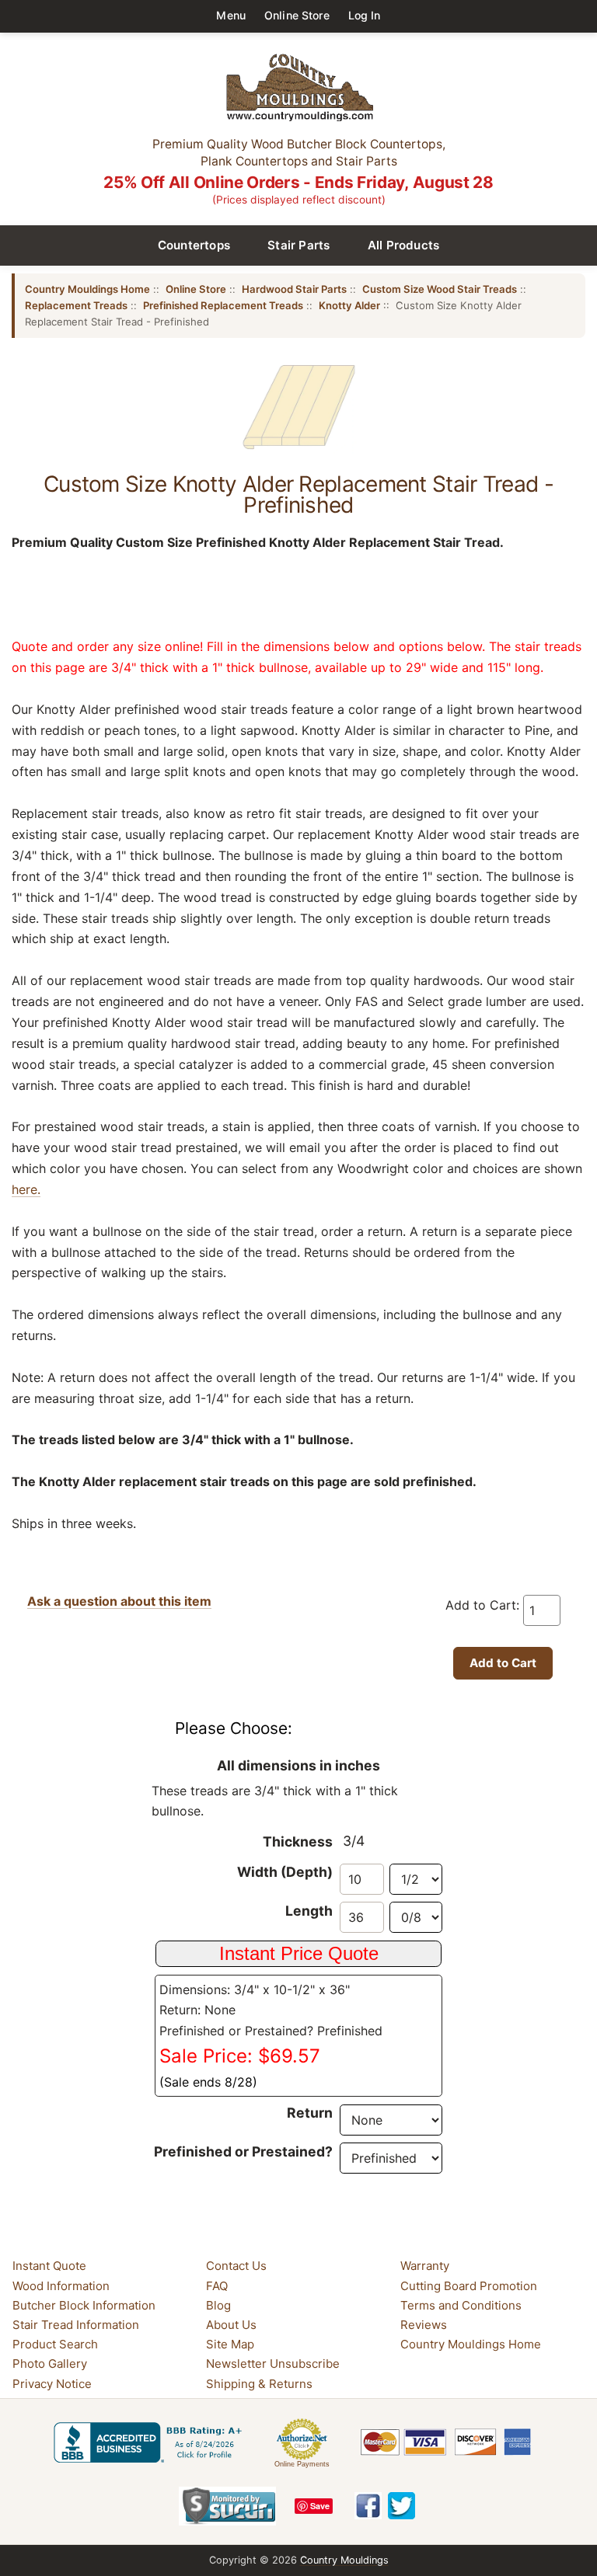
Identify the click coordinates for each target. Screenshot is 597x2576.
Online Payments (302, 2464)
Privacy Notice (52, 2384)
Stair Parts (299, 245)
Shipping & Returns (259, 2384)
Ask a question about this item (119, 1601)
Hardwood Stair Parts (294, 289)
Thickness (298, 1841)
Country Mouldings (344, 2560)
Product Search (55, 2344)
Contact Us (236, 2266)
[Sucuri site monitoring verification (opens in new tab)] (227, 2506)
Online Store (297, 15)
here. (26, 1189)
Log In (365, 15)
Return (310, 2113)
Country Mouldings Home (87, 289)
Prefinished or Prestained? (243, 2151)
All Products (404, 245)
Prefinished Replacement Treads (223, 305)
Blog (218, 2305)
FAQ (217, 2286)
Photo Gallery (50, 2364)
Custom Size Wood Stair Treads (440, 289)
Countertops (194, 245)
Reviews (424, 2325)
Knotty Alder (349, 305)
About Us (231, 2325)
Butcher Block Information (84, 2305)
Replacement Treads (76, 305)
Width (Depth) (285, 1872)
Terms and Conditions (461, 2305)
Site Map (230, 2344)
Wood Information (61, 2286)
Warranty (425, 2266)
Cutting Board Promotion (469, 2286)
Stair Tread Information (76, 2325)
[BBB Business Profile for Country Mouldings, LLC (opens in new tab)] (151, 2442)
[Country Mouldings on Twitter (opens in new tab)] (401, 2506)
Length (309, 1911)
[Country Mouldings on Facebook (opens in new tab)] (368, 2506)
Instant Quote (49, 2266)
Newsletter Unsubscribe (273, 2364)
